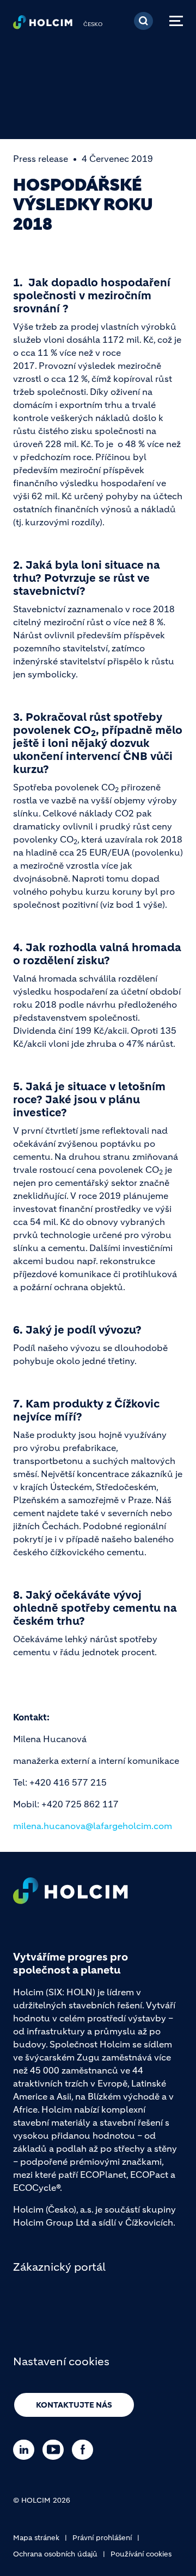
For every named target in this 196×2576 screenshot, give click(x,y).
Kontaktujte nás (74, 2405)
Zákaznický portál (59, 2267)
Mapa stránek (36, 2538)
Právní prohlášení (102, 2538)
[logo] (43, 25)
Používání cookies (141, 2554)
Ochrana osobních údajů (55, 2554)
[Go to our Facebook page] (85, 2450)
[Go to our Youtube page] (56, 2450)
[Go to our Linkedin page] (26, 2450)
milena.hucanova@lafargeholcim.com (93, 1826)
